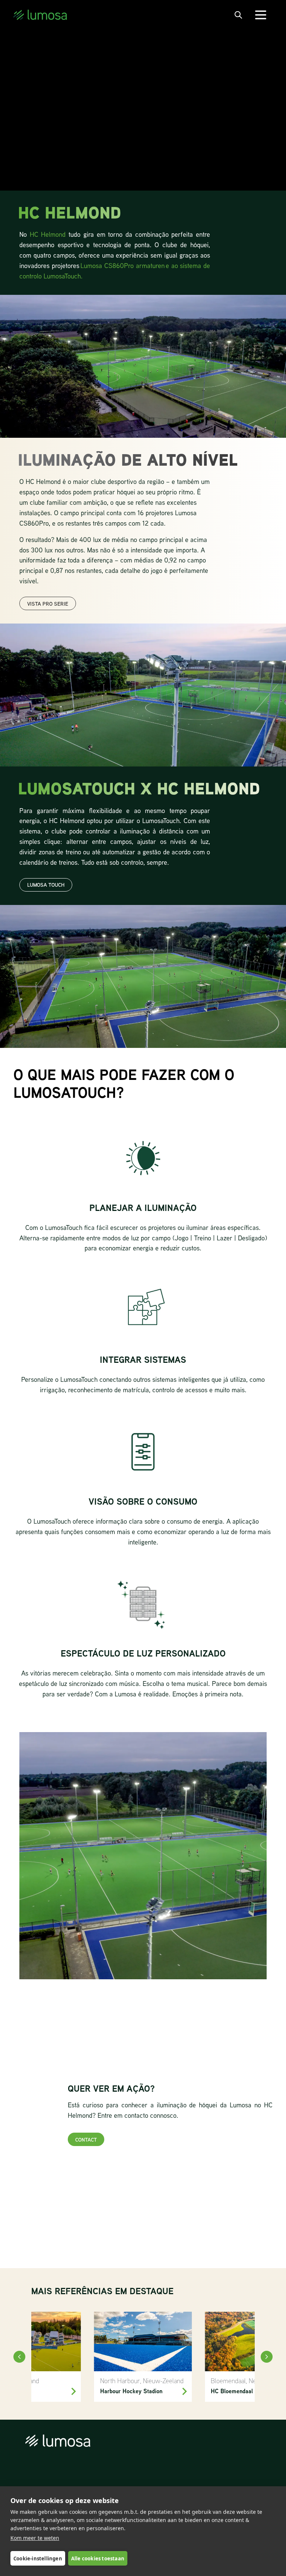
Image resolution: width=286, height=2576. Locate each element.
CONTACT (86, 2140)
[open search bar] (238, 15)
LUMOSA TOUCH (46, 885)
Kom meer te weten (35, 2538)
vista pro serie (48, 604)
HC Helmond (48, 234)
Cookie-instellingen (38, 2559)
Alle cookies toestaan (98, 2559)
